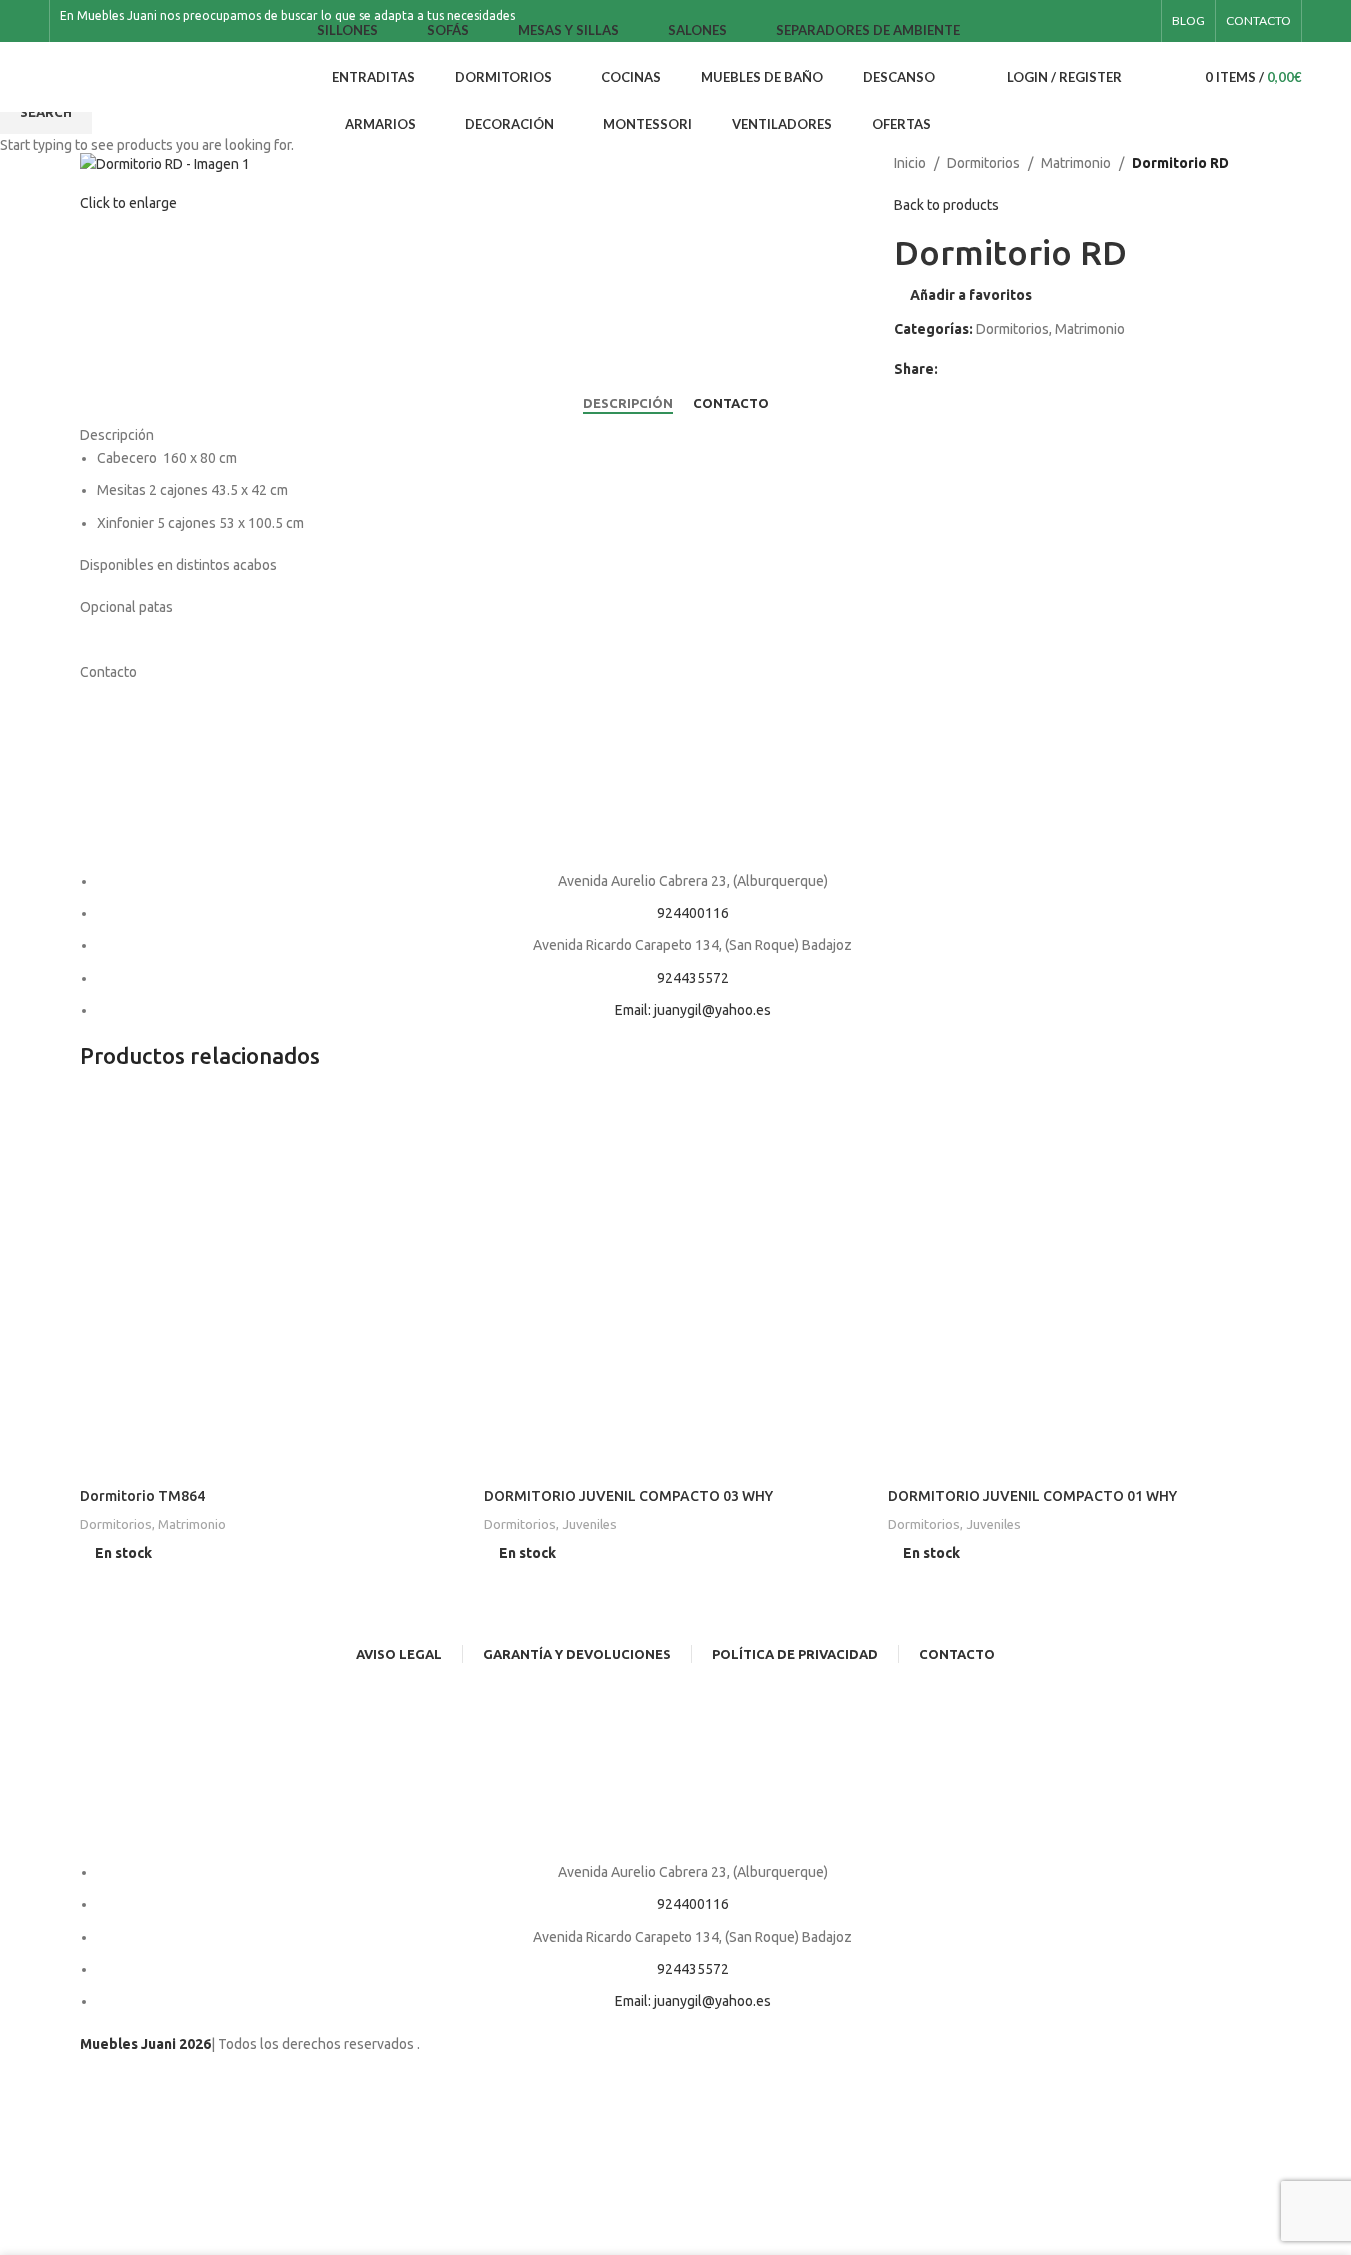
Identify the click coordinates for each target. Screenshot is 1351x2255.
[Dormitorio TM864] (272, 1284)
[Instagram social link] (1139, 21)
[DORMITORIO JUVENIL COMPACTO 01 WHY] (1080, 1284)
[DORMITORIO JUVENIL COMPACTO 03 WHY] (676, 1284)
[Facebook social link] (1115, 21)
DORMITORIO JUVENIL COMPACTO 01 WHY (1032, 1496)
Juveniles (589, 1524)
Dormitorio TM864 (142, 1496)
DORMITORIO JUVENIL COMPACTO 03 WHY (628, 1496)
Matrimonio (192, 1524)
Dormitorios (116, 1524)
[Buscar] (1142, 77)
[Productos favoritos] (1170, 77)
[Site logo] (159, 76)
